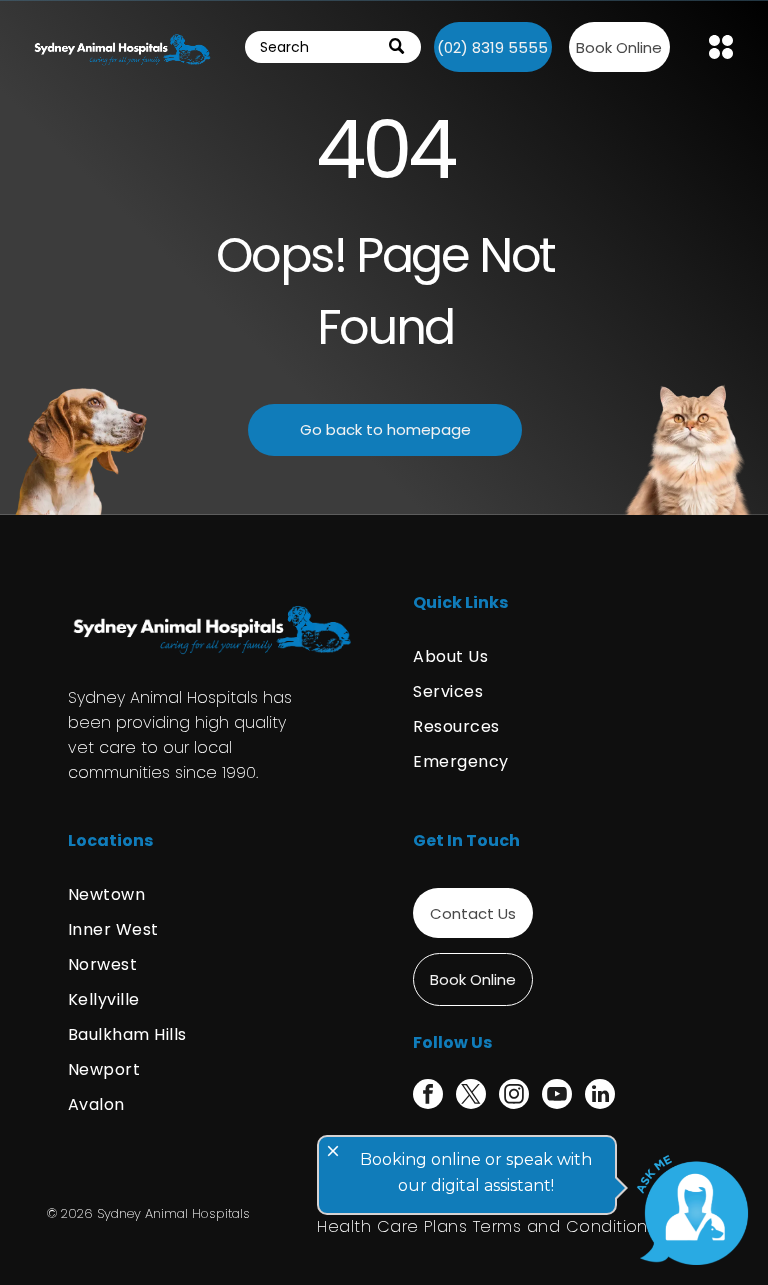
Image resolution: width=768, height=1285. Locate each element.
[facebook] (428, 1096)
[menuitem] (556, 656)
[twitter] (471, 1096)
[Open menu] (721, 47)
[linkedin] (600, 1096)
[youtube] (557, 1096)
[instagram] (514, 1096)
